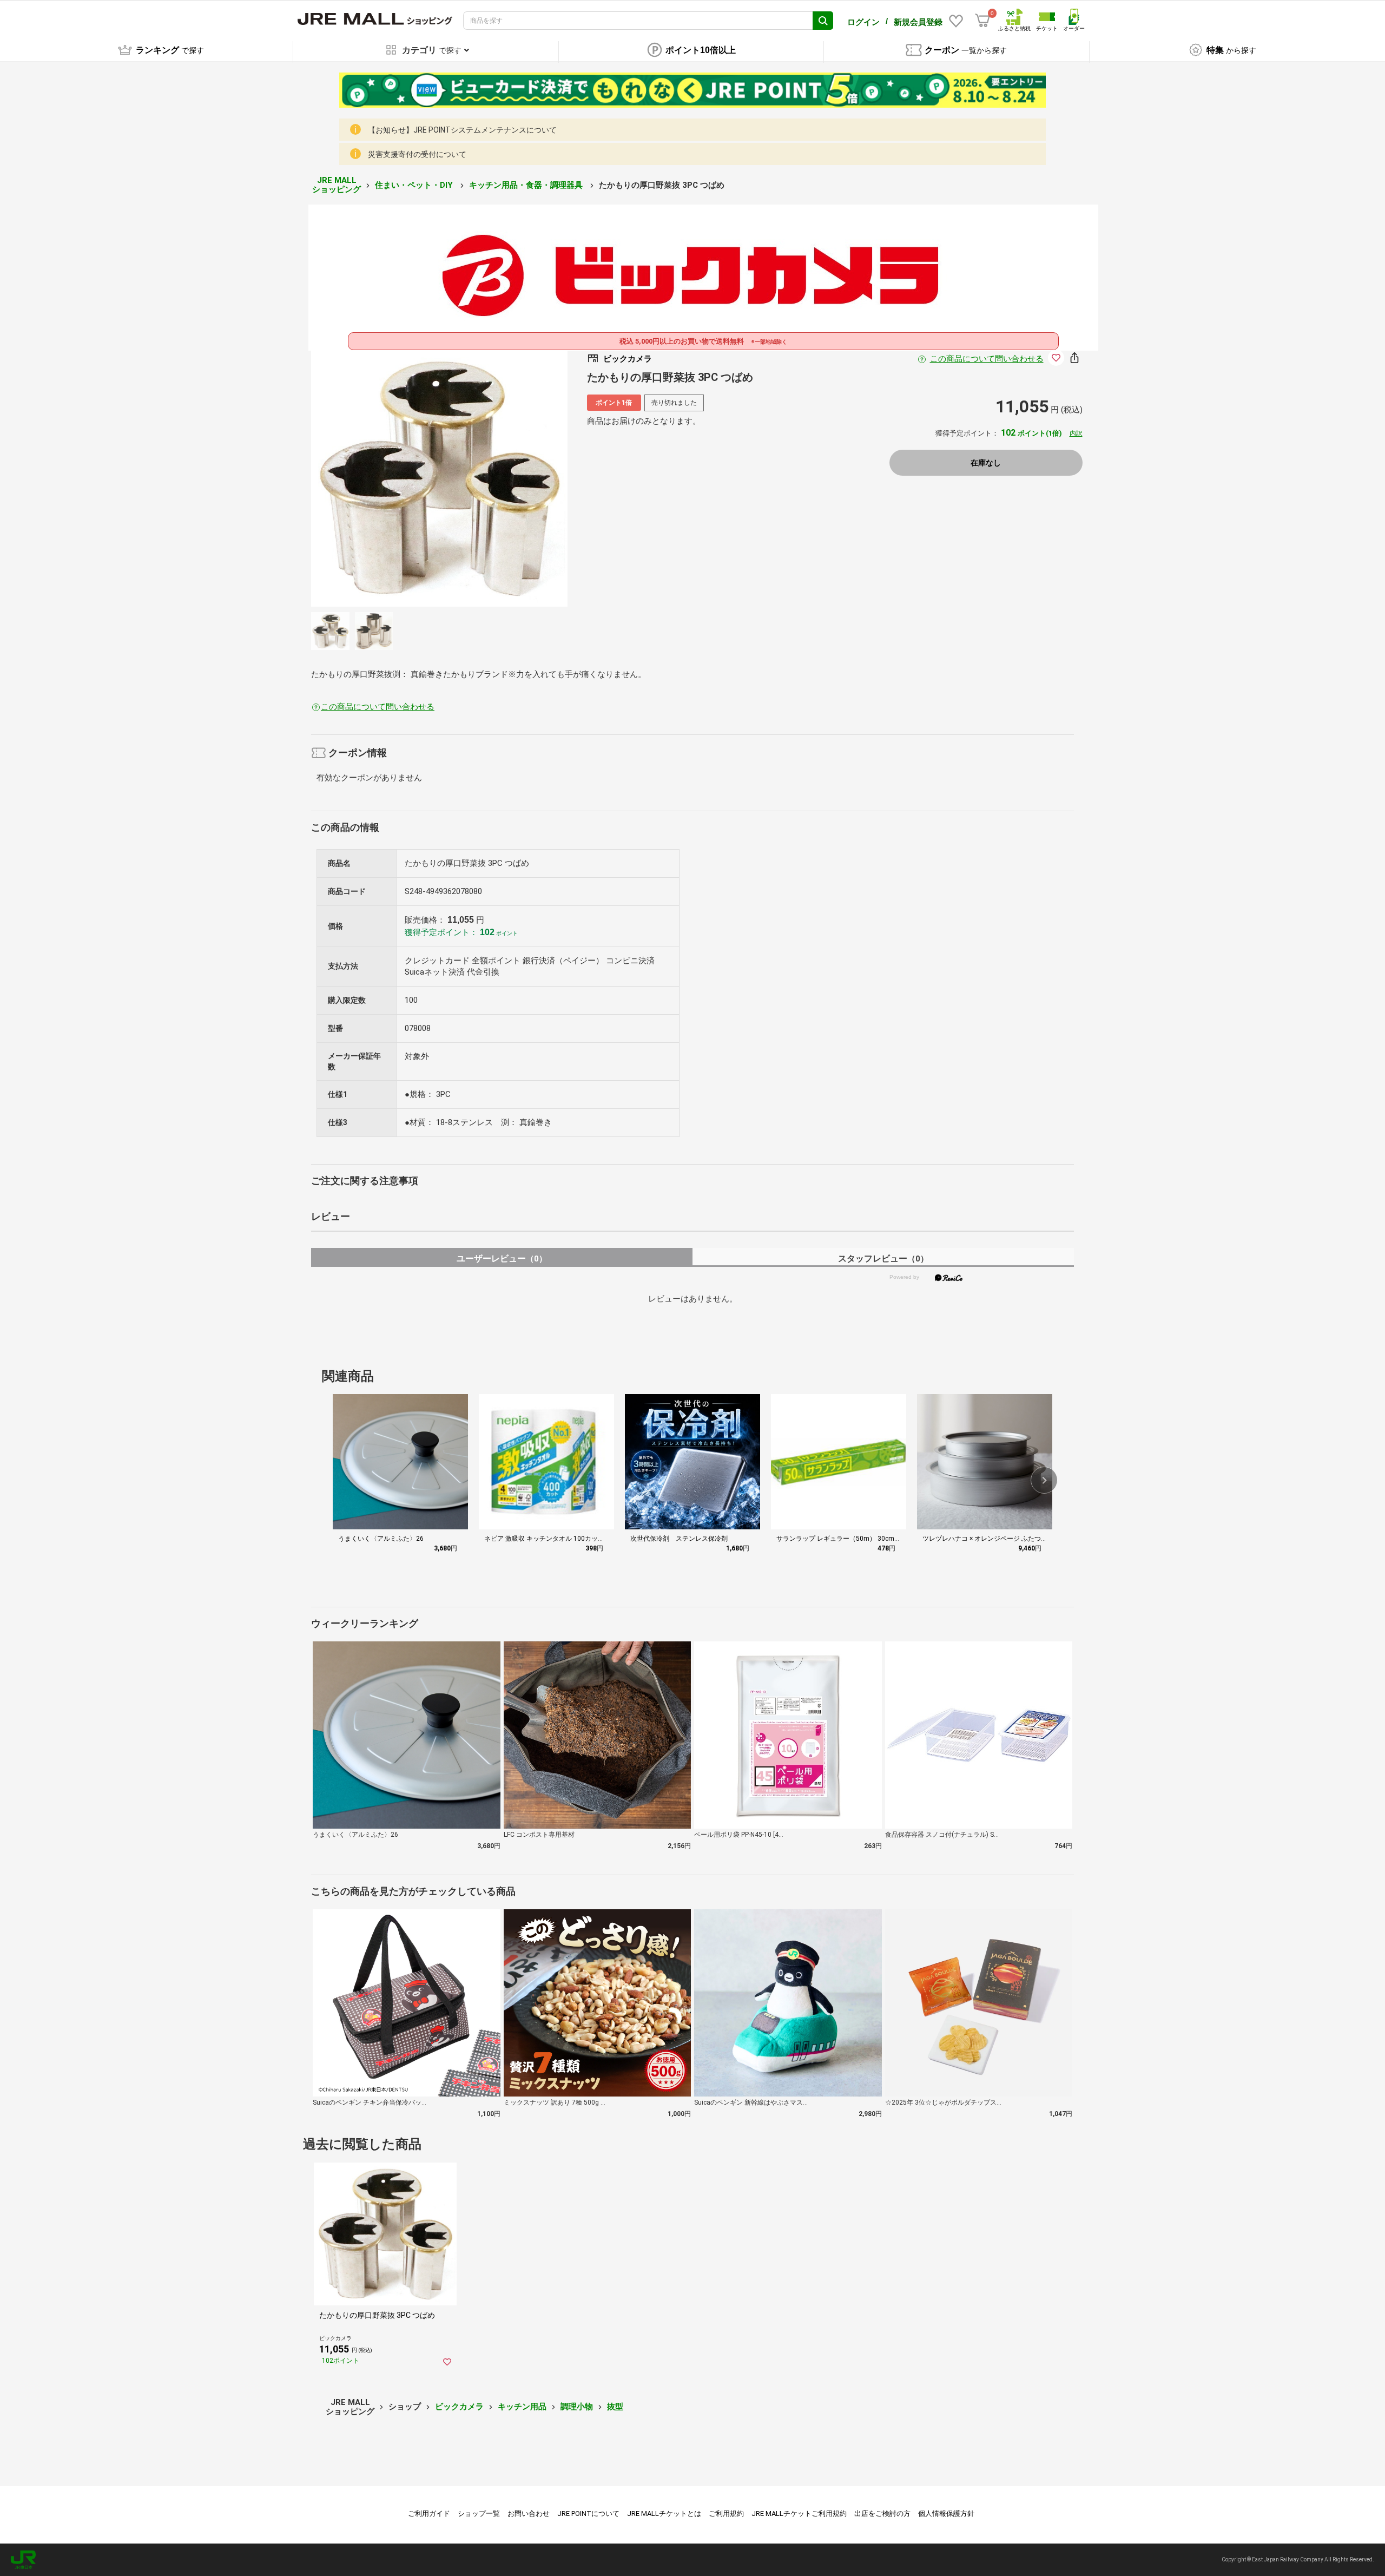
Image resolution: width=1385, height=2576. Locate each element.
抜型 (615, 2407)
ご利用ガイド (429, 2513)
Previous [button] (394, 478)
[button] (1044, 1480)
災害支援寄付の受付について (417, 154)
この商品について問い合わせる (987, 359)
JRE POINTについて (588, 2513)
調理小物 (577, 2407)
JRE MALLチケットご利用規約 (799, 2513)
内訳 (1076, 433)
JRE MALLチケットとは (664, 2513)
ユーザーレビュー (502, 1259)
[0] (982, 21)
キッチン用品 (522, 2407)
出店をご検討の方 (882, 2513)
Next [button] (485, 478)
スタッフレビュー (883, 1259)
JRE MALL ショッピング (337, 185)
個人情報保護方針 (946, 2513)
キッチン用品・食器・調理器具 (527, 185)
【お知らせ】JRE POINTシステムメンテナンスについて (462, 130)
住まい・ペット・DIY (415, 185)
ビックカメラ (459, 2407)
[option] (439, 478)
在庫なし (986, 463)
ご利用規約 (726, 2513)
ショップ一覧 (479, 2513)
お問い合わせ (529, 2513)
